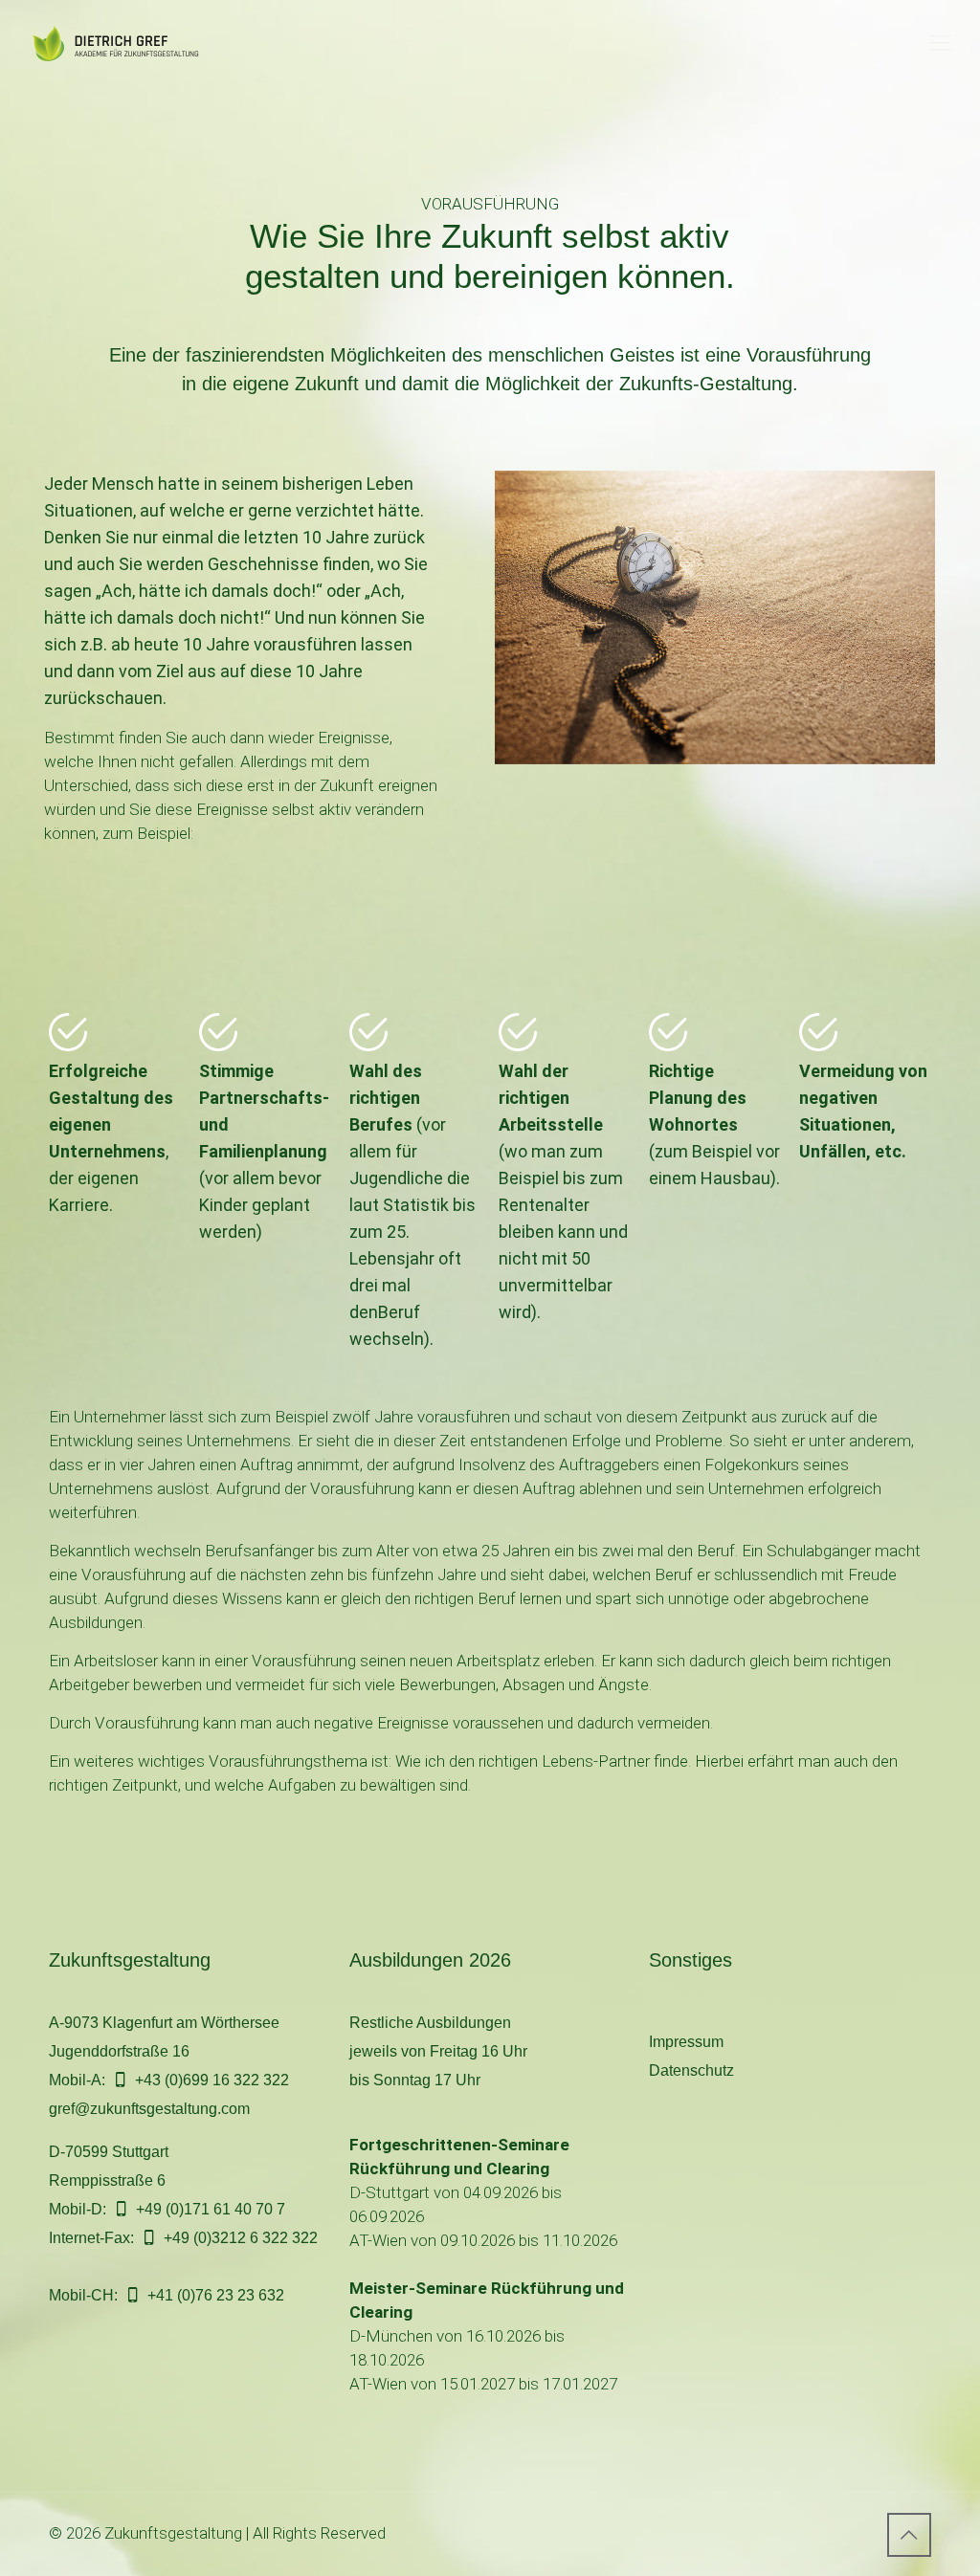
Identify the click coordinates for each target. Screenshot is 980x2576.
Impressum (686, 2042)
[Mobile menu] (940, 43)
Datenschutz (691, 2070)
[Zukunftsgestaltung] (124, 43)
